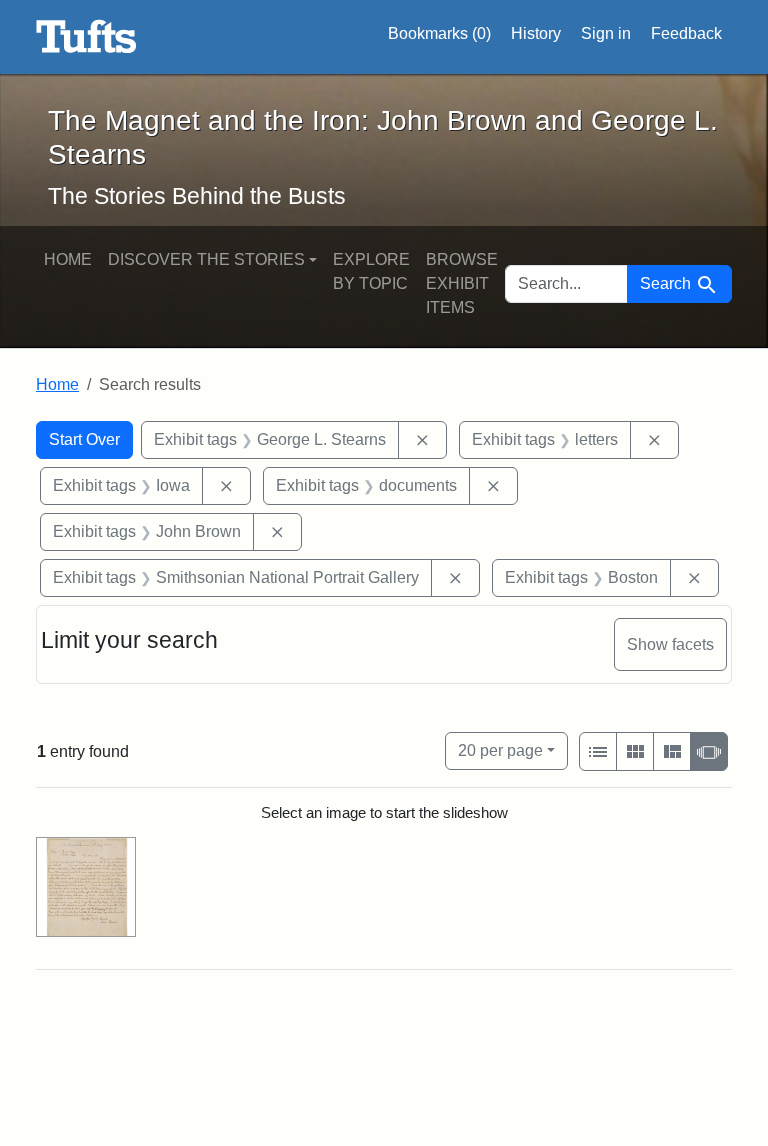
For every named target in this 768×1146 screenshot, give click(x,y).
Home (68, 259)
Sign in (606, 33)
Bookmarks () (439, 33)
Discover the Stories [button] (206, 259)
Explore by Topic (371, 271)
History (536, 33)
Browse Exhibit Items (462, 283)
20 (500, 750)
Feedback (686, 33)
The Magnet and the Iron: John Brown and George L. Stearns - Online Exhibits (86, 37)
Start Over (84, 439)
